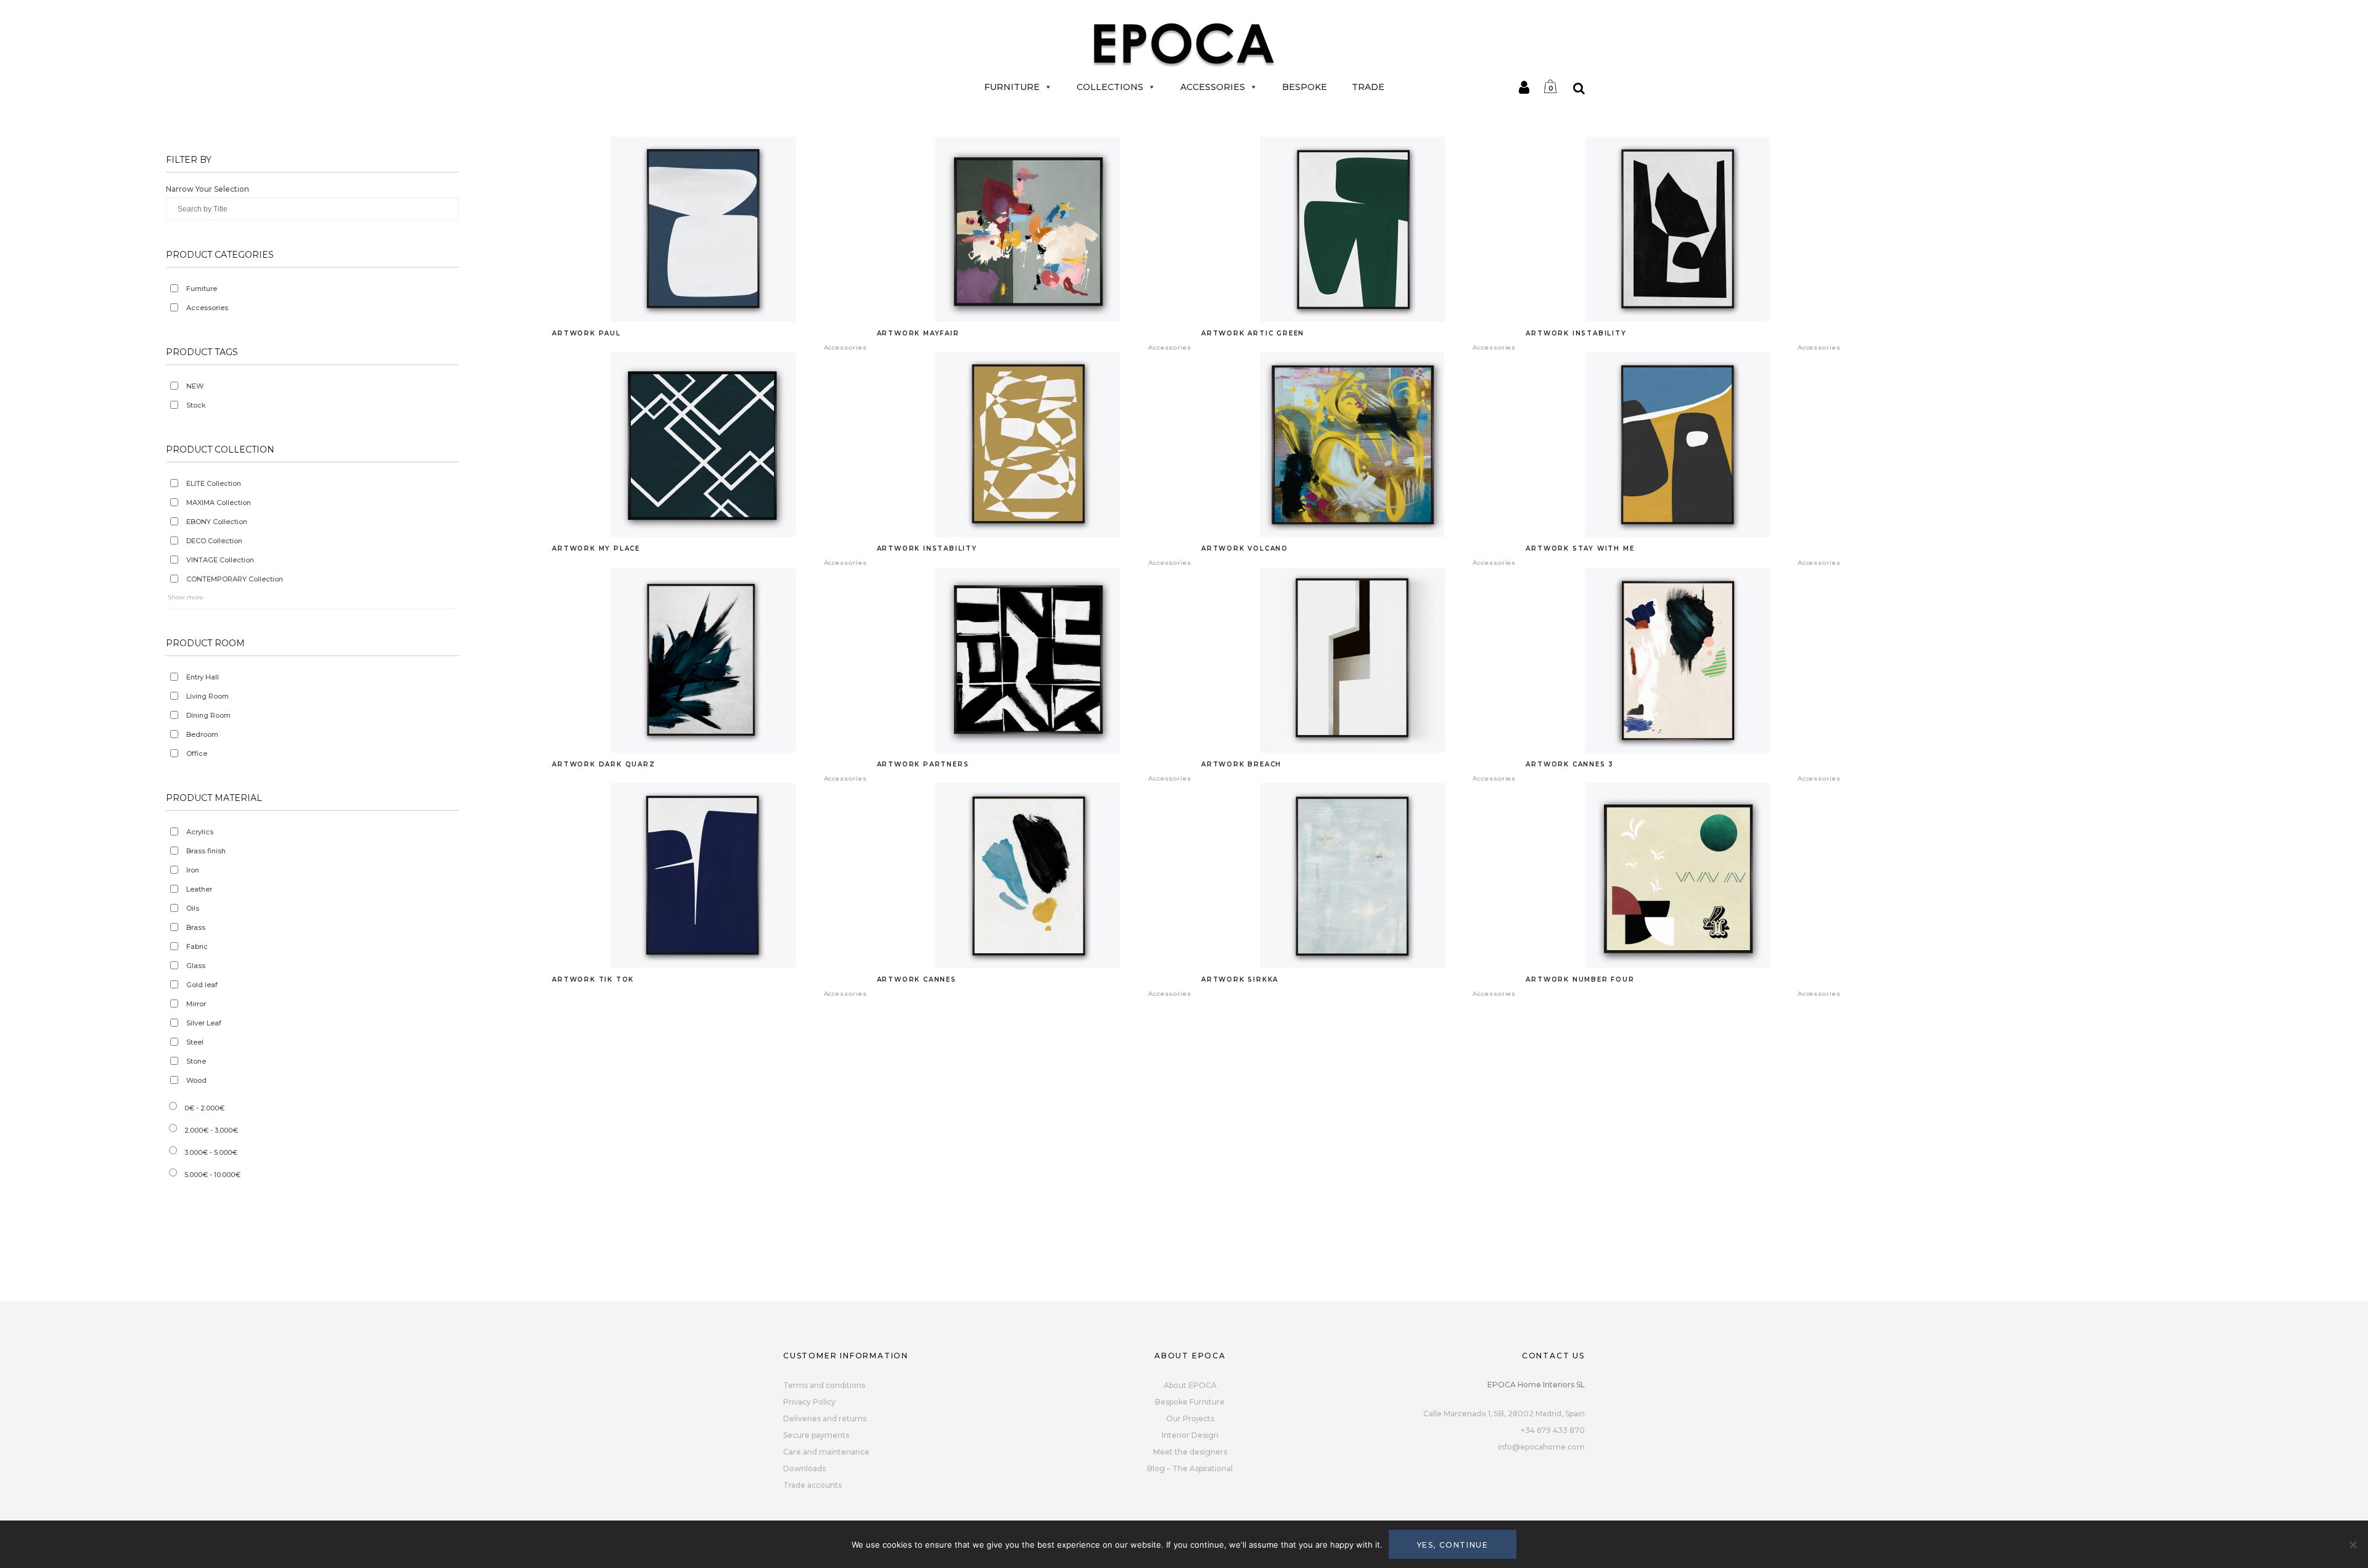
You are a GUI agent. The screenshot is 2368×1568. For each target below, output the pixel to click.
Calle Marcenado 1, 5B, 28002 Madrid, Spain (1504, 1414)
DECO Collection (214, 541)
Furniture (1012, 87)
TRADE (1368, 87)
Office (197, 753)
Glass (196, 966)
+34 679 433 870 (1553, 1430)
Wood (196, 1080)
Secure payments (816, 1435)
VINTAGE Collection (220, 560)
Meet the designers (1190, 1452)
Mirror (196, 1004)
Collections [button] (1110, 87)
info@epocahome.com (1541, 1447)
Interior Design (1190, 1435)
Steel (195, 1042)
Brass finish (206, 851)
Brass (196, 927)
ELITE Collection (214, 483)
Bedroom (202, 734)
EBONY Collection (217, 522)
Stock (196, 405)
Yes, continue (1453, 1545)
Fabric (197, 946)
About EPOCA (1190, 1385)
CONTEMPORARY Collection (235, 579)
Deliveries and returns (825, 1418)
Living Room (208, 696)
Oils (193, 908)
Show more (186, 597)
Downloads (804, 1468)
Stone (196, 1061)
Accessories (1213, 87)
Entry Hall (203, 677)
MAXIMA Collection (219, 503)
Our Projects (1190, 1418)
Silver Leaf (204, 1023)
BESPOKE (1305, 87)
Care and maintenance (826, 1452)
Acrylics (200, 832)
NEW (195, 386)
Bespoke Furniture (1190, 1402)
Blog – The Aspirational (1190, 1468)
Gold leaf (202, 985)
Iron (193, 870)
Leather (199, 889)
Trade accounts (812, 1485)
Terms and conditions (824, 1385)
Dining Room (208, 715)
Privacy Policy (809, 1402)
